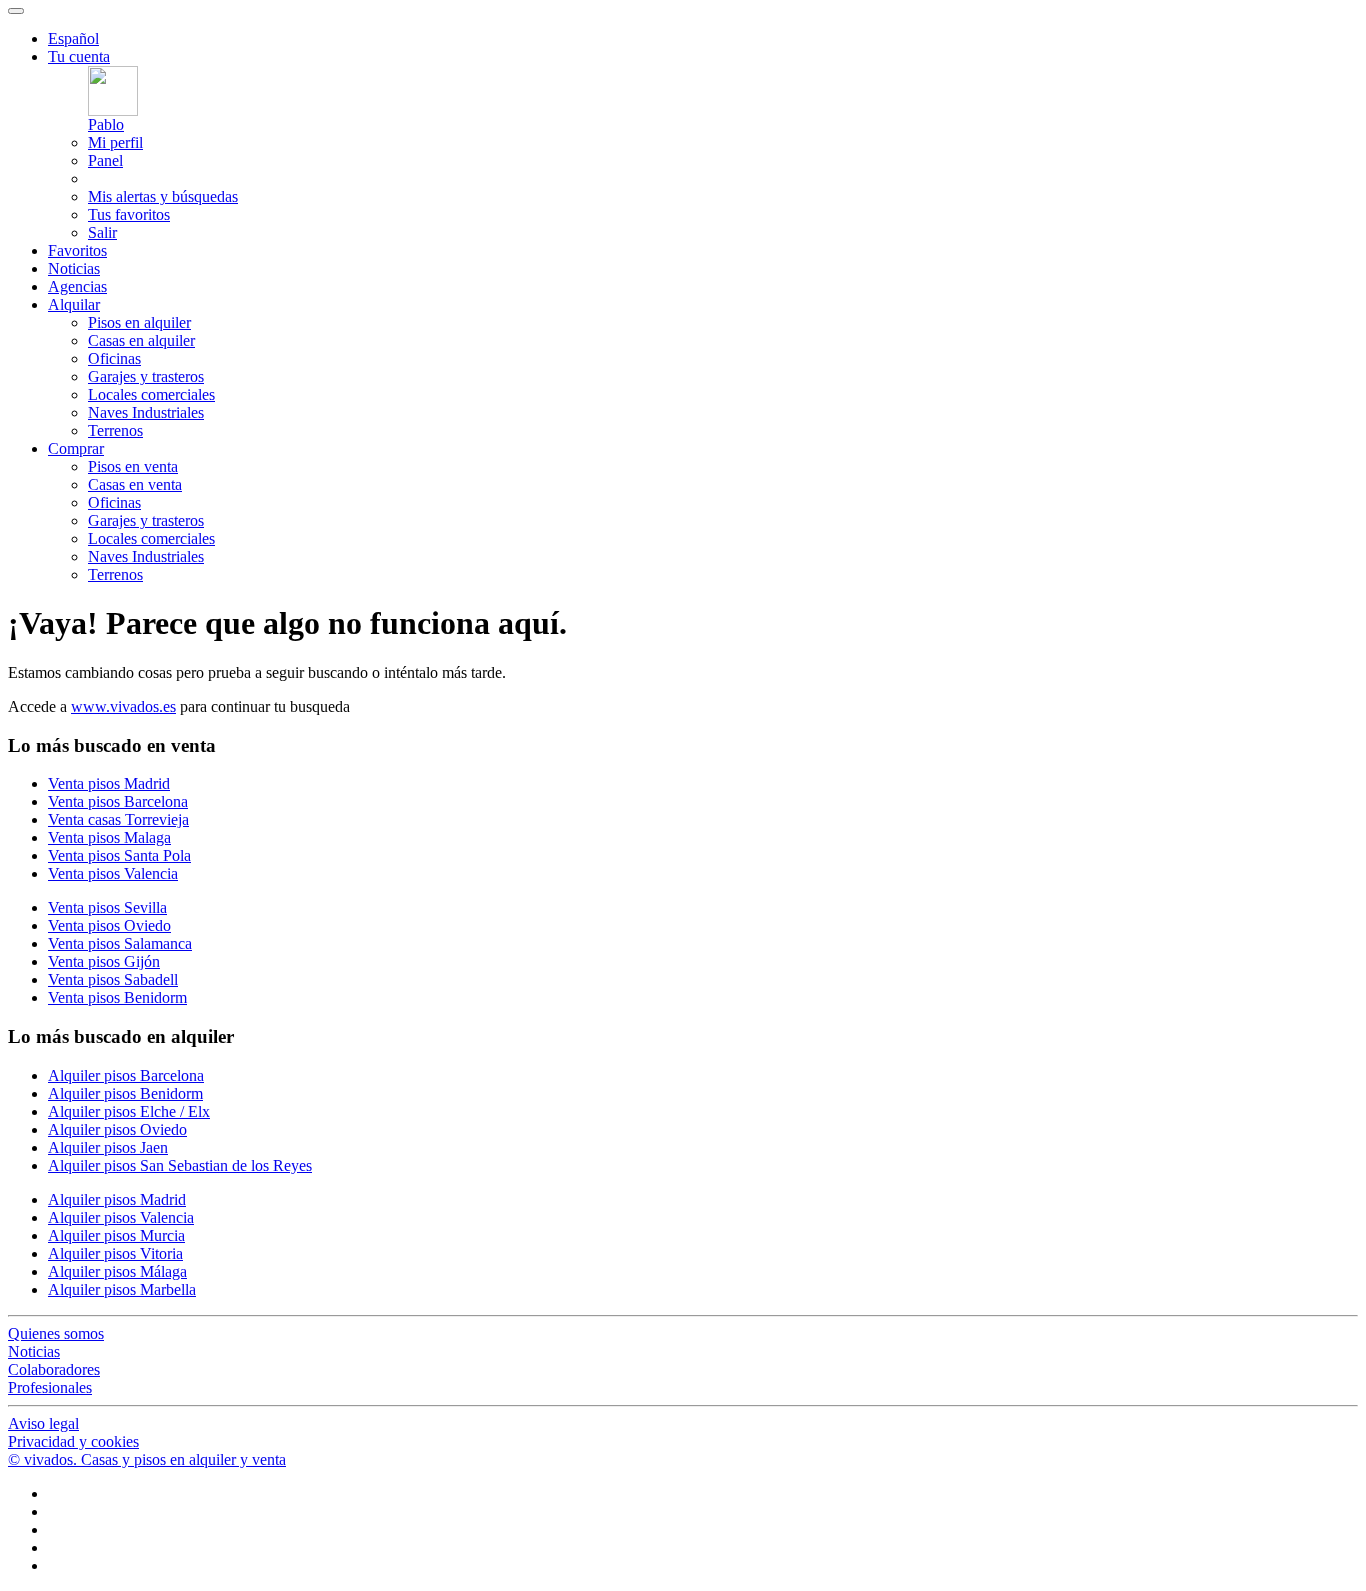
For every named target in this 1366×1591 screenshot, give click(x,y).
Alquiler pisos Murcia (116, 1235)
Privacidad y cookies (73, 1441)
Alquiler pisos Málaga (117, 1271)
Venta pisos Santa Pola (119, 855)
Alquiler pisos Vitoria (115, 1253)
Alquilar (74, 304)
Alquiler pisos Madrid (117, 1199)
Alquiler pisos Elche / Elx (129, 1111)
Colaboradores (54, 1369)
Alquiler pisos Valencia (121, 1217)
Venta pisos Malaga (109, 837)
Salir (102, 232)
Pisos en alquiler (139, 322)
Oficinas (114, 358)
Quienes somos (56, 1333)
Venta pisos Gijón (104, 961)
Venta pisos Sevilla (107, 907)
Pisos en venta (133, 466)
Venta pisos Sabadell (113, 979)
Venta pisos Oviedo (109, 925)
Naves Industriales (146, 412)
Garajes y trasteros (146, 376)
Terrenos (115, 430)
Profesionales (50, 1387)
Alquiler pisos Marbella (122, 1289)
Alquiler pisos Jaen (108, 1147)
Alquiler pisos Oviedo (117, 1129)
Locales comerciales (151, 394)
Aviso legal (43, 1423)
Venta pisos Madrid (109, 783)
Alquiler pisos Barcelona (126, 1075)
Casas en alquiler (141, 340)
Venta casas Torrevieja (118, 819)
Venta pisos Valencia (113, 873)
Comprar (76, 448)
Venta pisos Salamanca (120, 943)
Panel (105, 160)
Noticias (74, 268)
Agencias (77, 286)
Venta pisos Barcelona (118, 801)
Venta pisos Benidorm (117, 997)
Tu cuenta (79, 56)
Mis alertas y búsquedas (163, 196)
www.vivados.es (123, 706)
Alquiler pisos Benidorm (125, 1093)
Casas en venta (135, 484)
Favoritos (77, 250)
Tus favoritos (129, 214)
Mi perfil (115, 142)
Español (73, 38)
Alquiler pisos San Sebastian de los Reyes (180, 1165)
